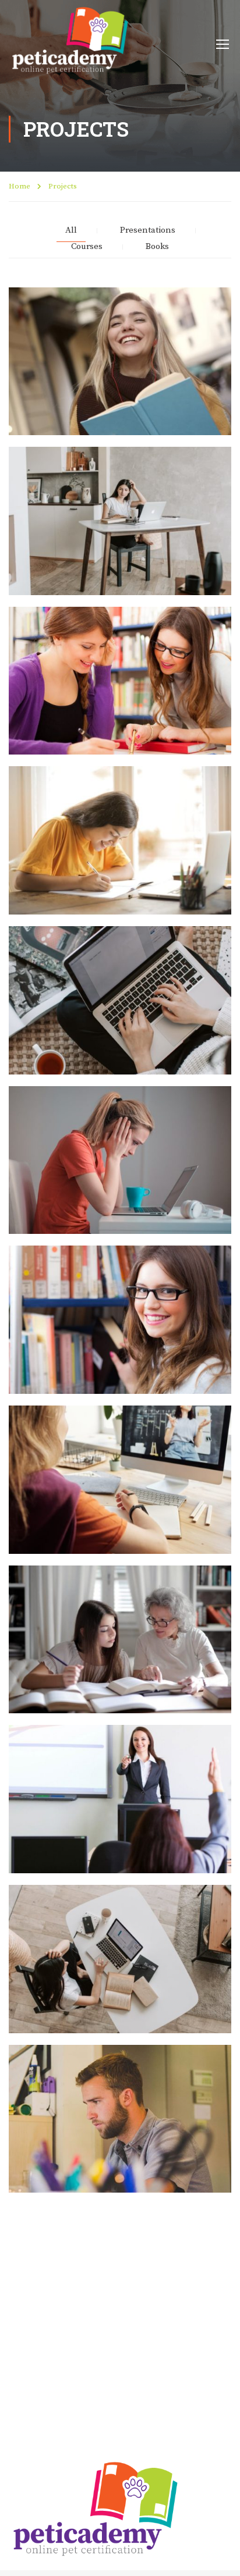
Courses (87, 247)
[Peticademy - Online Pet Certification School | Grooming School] (71, 43)
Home (20, 186)
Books (157, 247)
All (71, 230)
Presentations (148, 230)
